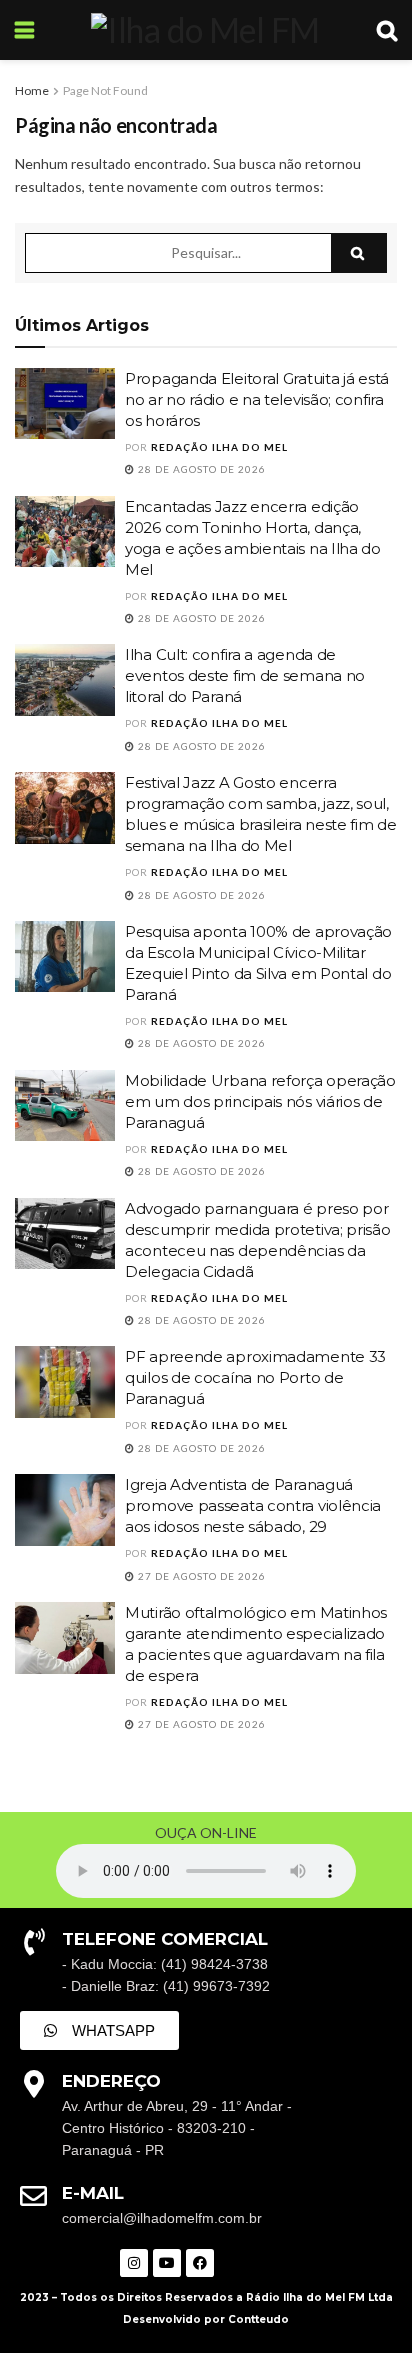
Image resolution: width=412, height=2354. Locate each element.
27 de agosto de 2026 (200, 1576)
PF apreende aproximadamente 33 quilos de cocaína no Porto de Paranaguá (255, 1377)
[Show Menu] (24, 30)
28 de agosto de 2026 (200, 469)
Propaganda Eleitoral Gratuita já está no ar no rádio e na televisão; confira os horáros (257, 399)
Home (32, 90)
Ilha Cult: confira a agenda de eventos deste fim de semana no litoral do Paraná (245, 675)
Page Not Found (105, 90)
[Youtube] (167, 2263)
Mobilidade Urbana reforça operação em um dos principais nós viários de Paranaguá (260, 1101)
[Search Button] (387, 30)
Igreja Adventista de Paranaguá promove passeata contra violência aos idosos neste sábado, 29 (253, 1505)
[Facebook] (200, 2263)
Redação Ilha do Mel (219, 447)
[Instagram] (134, 2263)
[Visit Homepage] (205, 30)
